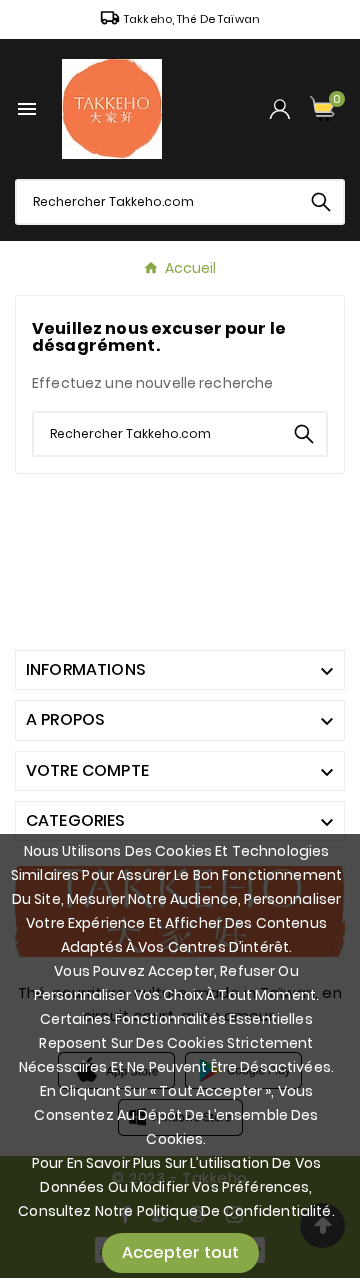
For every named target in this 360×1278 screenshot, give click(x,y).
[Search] (321, 202)
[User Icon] (279, 108)
